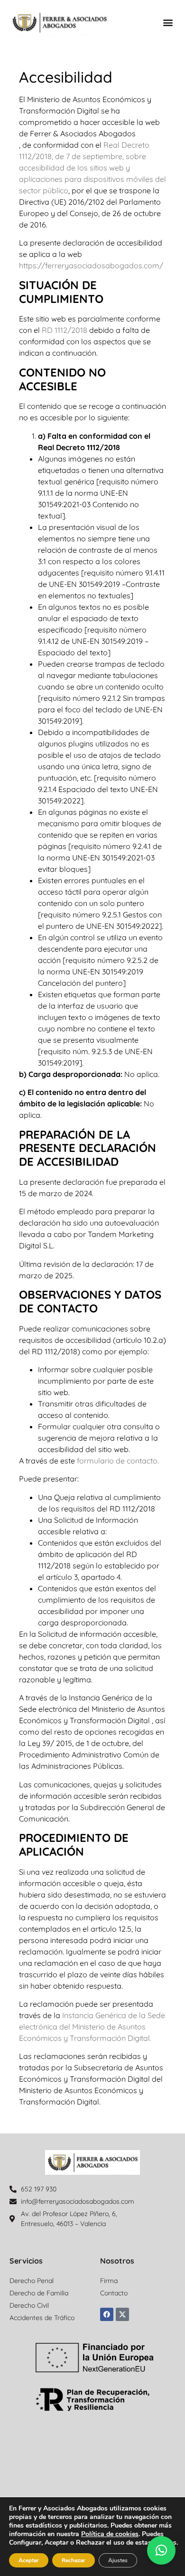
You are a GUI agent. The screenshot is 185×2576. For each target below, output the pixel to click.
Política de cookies (110, 2534)
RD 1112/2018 (64, 330)
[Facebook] (107, 2314)
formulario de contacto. (117, 1461)
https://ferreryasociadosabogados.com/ (91, 265)
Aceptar (29, 2560)
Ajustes (118, 2560)
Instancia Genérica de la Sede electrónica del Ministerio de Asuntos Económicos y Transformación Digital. (92, 2027)
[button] (168, 23)
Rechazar (74, 2560)
